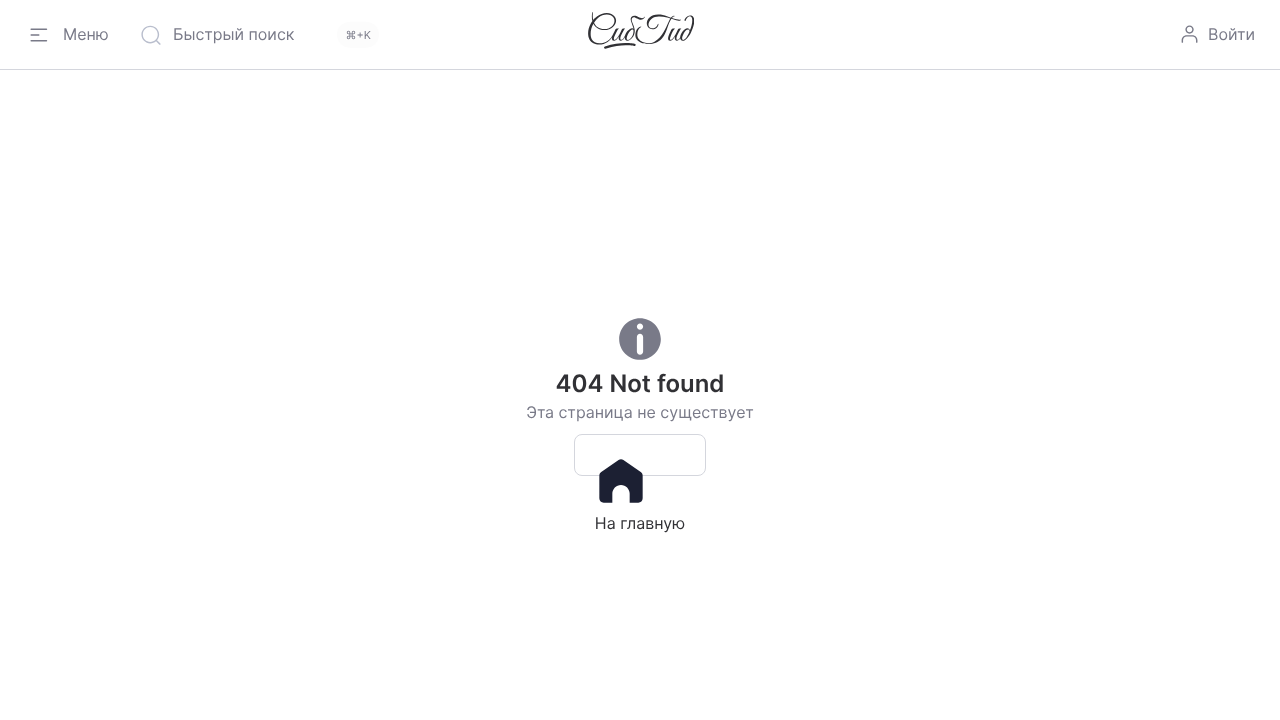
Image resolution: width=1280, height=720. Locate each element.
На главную (640, 455)
